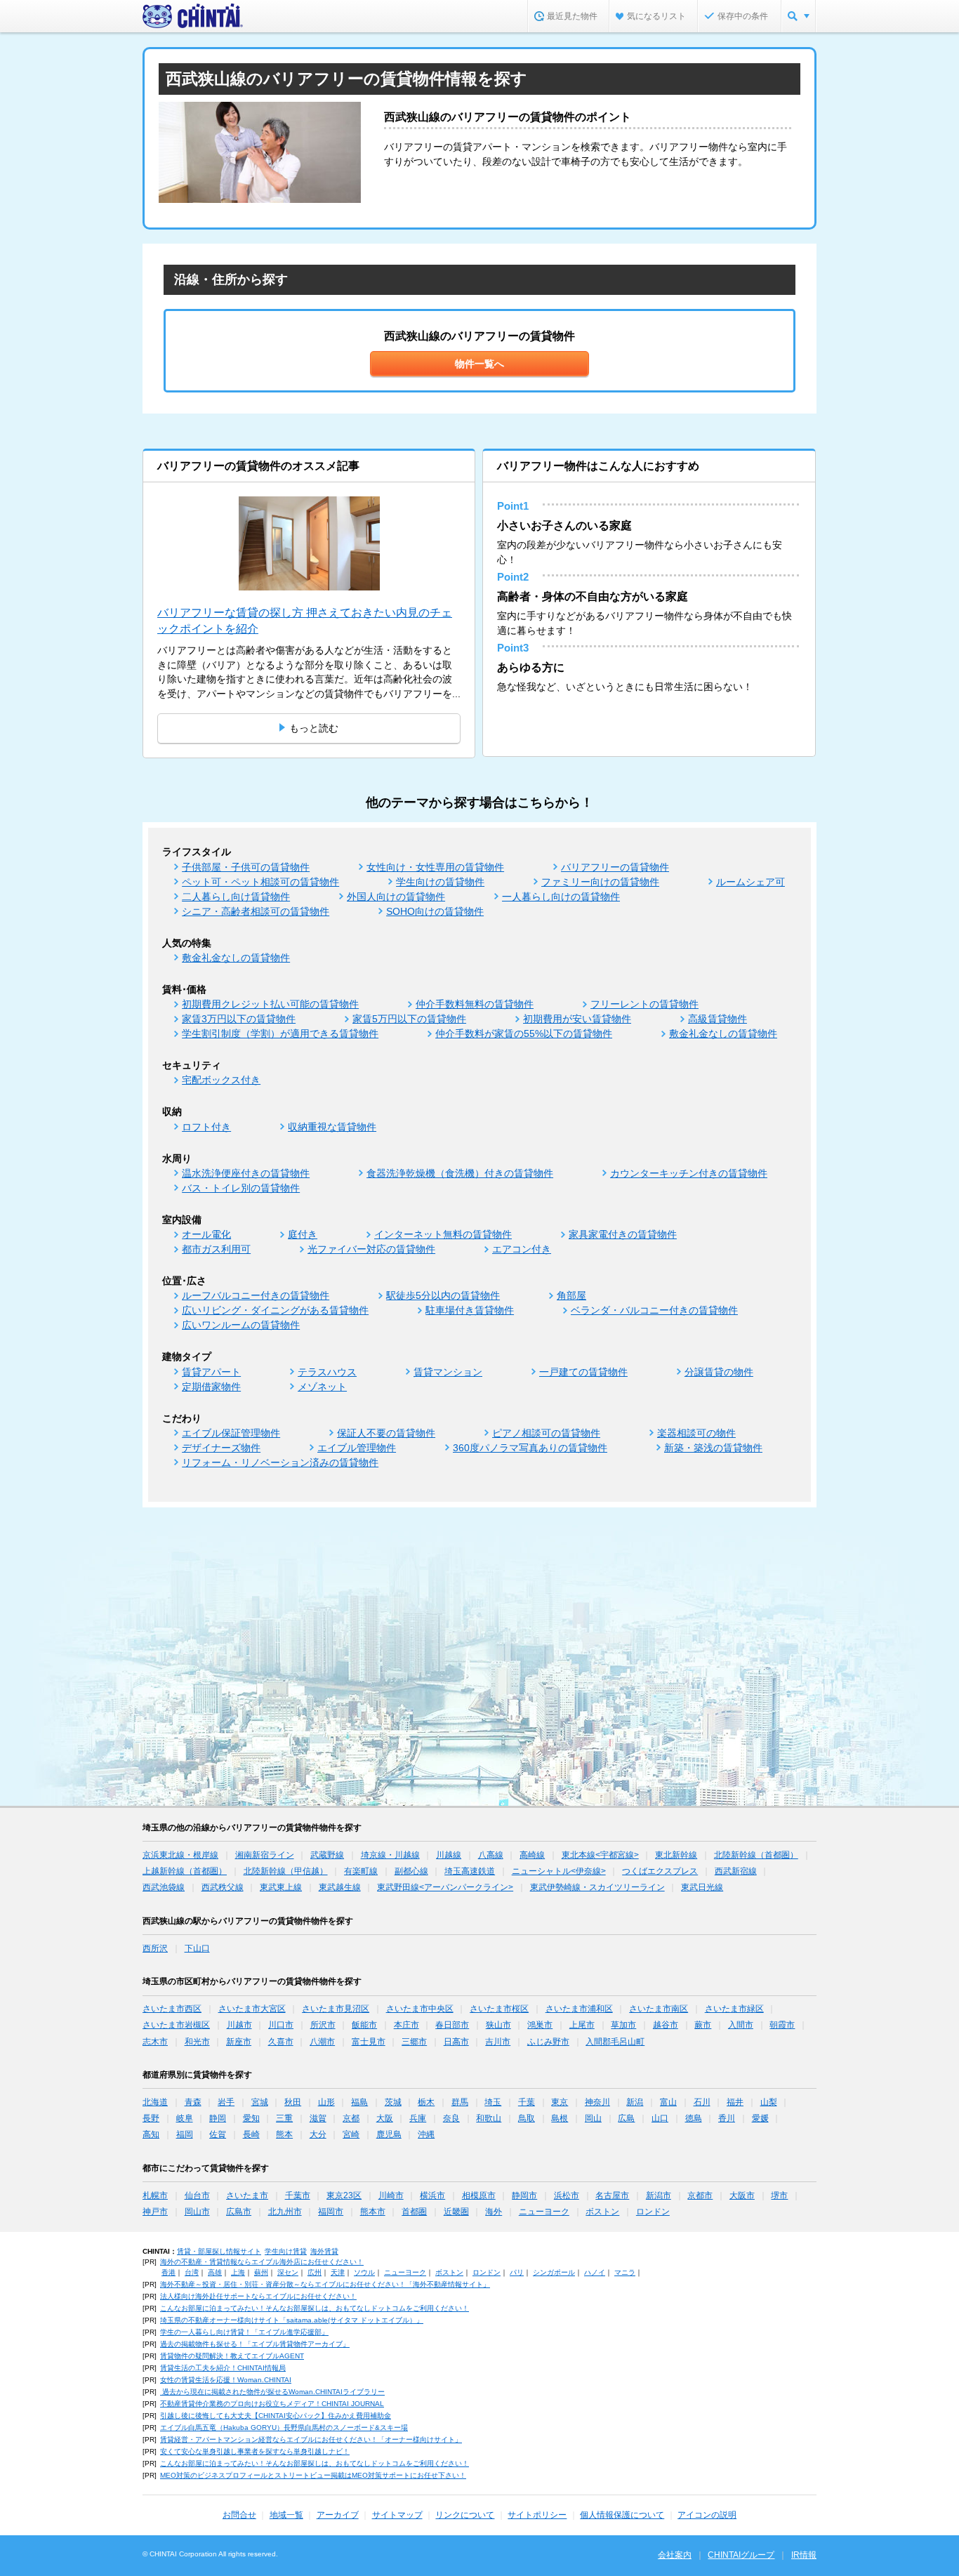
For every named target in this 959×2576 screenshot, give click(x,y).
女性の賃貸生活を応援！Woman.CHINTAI (226, 2380)
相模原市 (479, 2195)
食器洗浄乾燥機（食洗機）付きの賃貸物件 (460, 1173)
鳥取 (527, 2118)
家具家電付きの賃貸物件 (623, 1234)
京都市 (700, 2195)
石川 (702, 2102)
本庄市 (406, 2025)
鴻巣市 (540, 2025)
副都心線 (411, 1871)
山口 (660, 2118)
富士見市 (369, 2042)
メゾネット (322, 1387)
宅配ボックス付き (221, 1080)
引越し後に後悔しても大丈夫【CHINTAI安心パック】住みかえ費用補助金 (276, 2416)
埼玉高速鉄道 (470, 1871)
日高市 (456, 2042)
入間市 (741, 2025)
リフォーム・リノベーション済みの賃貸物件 (280, 1462)
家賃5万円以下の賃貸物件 (409, 1019)
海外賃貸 (324, 2251)
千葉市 (298, 2195)
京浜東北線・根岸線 (180, 1855)
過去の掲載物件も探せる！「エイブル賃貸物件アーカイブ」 (255, 2344)
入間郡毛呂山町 (615, 2042)
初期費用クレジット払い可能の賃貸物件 (270, 1004)
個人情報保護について (622, 2515)
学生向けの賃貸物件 (440, 882)
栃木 (426, 2102)
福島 (359, 2102)
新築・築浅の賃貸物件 (713, 1448)
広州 (315, 2272)
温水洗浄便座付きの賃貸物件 (246, 1173)
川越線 (449, 1855)
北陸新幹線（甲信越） (286, 1871)
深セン (288, 2272)
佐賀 (218, 2134)
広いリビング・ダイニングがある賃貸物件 (275, 1310)
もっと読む (314, 728)
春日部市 (452, 2025)
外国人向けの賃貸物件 (396, 897)
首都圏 (414, 2212)
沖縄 (426, 2134)
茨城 (393, 2102)
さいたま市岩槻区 (176, 2025)
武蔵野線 (327, 1855)
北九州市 (285, 2212)
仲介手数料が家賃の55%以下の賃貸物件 (524, 1033)
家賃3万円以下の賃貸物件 (239, 1019)
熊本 (284, 2134)
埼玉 (493, 2102)
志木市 (155, 2042)
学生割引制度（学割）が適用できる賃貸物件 (280, 1033)
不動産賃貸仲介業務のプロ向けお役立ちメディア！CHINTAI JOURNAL (272, 2404)
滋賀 (318, 2118)
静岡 (218, 2118)
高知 (151, 2134)
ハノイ (595, 2272)
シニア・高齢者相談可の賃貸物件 (256, 911)
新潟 (635, 2102)
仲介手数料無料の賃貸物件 (475, 1004)
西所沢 (155, 1948)
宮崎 (351, 2134)
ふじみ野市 (548, 2042)
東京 (560, 2102)
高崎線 (532, 1855)
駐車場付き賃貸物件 (470, 1310)
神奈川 (597, 2102)
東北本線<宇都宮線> (600, 1855)
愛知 (251, 2118)
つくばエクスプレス (660, 1871)
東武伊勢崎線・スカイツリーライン (597, 1887)
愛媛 (760, 2118)
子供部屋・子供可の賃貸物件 (246, 867)
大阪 (385, 2118)
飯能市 (364, 2025)
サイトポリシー (537, 2515)
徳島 (694, 2118)
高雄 (215, 2272)
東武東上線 (281, 1887)
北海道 (155, 2102)
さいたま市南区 (659, 2009)
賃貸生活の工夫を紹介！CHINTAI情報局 (223, 2368)
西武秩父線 (223, 1887)
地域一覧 (286, 2515)
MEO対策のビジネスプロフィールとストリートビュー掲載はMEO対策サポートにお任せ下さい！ (313, 2475)
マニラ (625, 2272)
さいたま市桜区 (499, 2009)
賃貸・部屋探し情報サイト (219, 2251)
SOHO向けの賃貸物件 (435, 911)
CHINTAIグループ (741, 2555)
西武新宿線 (736, 1871)
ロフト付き (206, 1127)
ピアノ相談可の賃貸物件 (546, 1433)
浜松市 (567, 2195)
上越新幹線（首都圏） (185, 1871)
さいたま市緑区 (734, 2009)
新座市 (239, 2042)
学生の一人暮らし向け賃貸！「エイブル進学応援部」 (244, 2332)
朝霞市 (782, 2025)
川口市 (281, 2025)
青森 (193, 2102)
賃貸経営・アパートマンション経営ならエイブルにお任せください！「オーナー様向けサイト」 (311, 2439)
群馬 (460, 2102)
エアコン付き (522, 1249)
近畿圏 (456, 2212)
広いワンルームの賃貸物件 (241, 1325)
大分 (318, 2134)
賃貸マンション (448, 1372)
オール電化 (206, 1234)
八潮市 (322, 2042)
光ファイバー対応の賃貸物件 (371, 1249)
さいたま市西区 (172, 2009)
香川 (727, 2118)
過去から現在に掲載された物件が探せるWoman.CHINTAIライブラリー (272, 2392)
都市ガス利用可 (216, 1249)
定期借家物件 (211, 1387)
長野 (151, 2118)
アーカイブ (338, 2515)
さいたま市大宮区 (252, 2009)
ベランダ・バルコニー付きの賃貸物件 (654, 1310)
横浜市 (432, 2195)
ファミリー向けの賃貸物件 (600, 882)
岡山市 (197, 2212)
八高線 (491, 1855)
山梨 (769, 2102)
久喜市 (281, 2042)
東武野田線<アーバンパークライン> (445, 1887)
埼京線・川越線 (390, 1855)
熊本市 (373, 2212)
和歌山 (489, 2118)
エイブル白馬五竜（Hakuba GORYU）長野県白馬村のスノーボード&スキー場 (284, 2428)
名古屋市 (612, 2195)
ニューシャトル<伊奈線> (559, 1871)
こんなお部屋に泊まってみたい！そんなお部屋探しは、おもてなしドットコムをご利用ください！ (315, 2308)
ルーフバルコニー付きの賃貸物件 (256, 1295)
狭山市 (498, 2025)
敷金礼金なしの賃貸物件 (236, 958)
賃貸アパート (211, 1372)
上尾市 (582, 2025)
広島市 (239, 2212)
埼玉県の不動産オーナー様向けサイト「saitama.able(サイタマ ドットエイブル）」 (292, 2320)
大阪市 (742, 2195)
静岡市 (524, 2195)
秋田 (293, 2102)
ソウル (364, 2272)
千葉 (527, 2102)
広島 (626, 2118)
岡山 (593, 2118)
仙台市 (197, 2195)
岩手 (226, 2102)
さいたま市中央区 (420, 2009)
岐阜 (185, 2118)
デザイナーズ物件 (221, 1448)
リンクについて (465, 2515)
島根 (560, 2118)
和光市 (197, 2042)
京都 (351, 2118)
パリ (517, 2272)
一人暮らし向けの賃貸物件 (561, 897)
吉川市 (498, 2042)
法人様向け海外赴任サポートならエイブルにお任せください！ (258, 2296)
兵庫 (418, 2118)
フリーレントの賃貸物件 (644, 1004)
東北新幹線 (676, 1855)
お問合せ (239, 2515)
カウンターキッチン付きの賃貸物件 (689, 1173)
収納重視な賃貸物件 (332, 1127)
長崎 (251, 2134)
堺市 (779, 2195)
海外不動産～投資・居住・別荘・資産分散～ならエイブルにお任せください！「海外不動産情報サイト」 (325, 2284)
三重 (284, 2118)
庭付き (303, 1234)
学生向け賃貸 (286, 2251)
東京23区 (344, 2195)
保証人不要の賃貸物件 (386, 1433)
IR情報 (804, 2555)
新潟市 (659, 2195)
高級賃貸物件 (717, 1019)
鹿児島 (389, 2134)
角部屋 (571, 1295)
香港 (168, 2272)
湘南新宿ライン (265, 1855)
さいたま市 (247, 2195)
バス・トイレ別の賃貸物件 (241, 1188)
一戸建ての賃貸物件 (583, 1372)
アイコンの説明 (707, 2515)
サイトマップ (397, 2515)
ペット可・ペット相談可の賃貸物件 (260, 882)
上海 (238, 2272)
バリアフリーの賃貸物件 (615, 867)
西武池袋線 (164, 1887)
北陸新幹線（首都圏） (756, 1855)
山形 (326, 2102)
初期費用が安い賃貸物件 (577, 1019)
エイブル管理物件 (357, 1448)
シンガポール (554, 2272)
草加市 (623, 2025)
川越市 (239, 2025)
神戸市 (155, 2212)
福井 (735, 2102)
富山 (668, 2102)
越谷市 (666, 2025)
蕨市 (703, 2025)
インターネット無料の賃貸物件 (443, 1234)
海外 (494, 2212)
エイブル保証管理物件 (231, 1433)
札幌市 (155, 2195)
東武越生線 (340, 1887)
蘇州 (261, 2272)
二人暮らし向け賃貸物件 (236, 897)
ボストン (602, 2212)
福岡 (185, 2134)
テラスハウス (327, 1372)
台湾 (192, 2272)
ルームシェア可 (750, 882)
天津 (338, 2272)
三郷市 (414, 2042)
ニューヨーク (544, 2212)
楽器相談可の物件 (696, 1433)
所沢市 (323, 2025)
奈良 (451, 2118)
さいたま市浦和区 (579, 2009)
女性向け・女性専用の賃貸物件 (435, 867)
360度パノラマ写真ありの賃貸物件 (530, 1448)
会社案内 (675, 2555)
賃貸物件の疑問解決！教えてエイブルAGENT (232, 2356)
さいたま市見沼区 (336, 2009)
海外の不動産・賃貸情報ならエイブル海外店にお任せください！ (262, 2262)
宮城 (260, 2102)
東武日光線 (702, 1887)
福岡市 (331, 2212)
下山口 (197, 1948)
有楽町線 (361, 1871)
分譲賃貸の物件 (719, 1372)
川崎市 (391, 2195)
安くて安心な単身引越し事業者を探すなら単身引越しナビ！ (255, 2451)
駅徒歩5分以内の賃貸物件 (443, 1295)
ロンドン (653, 2212)
